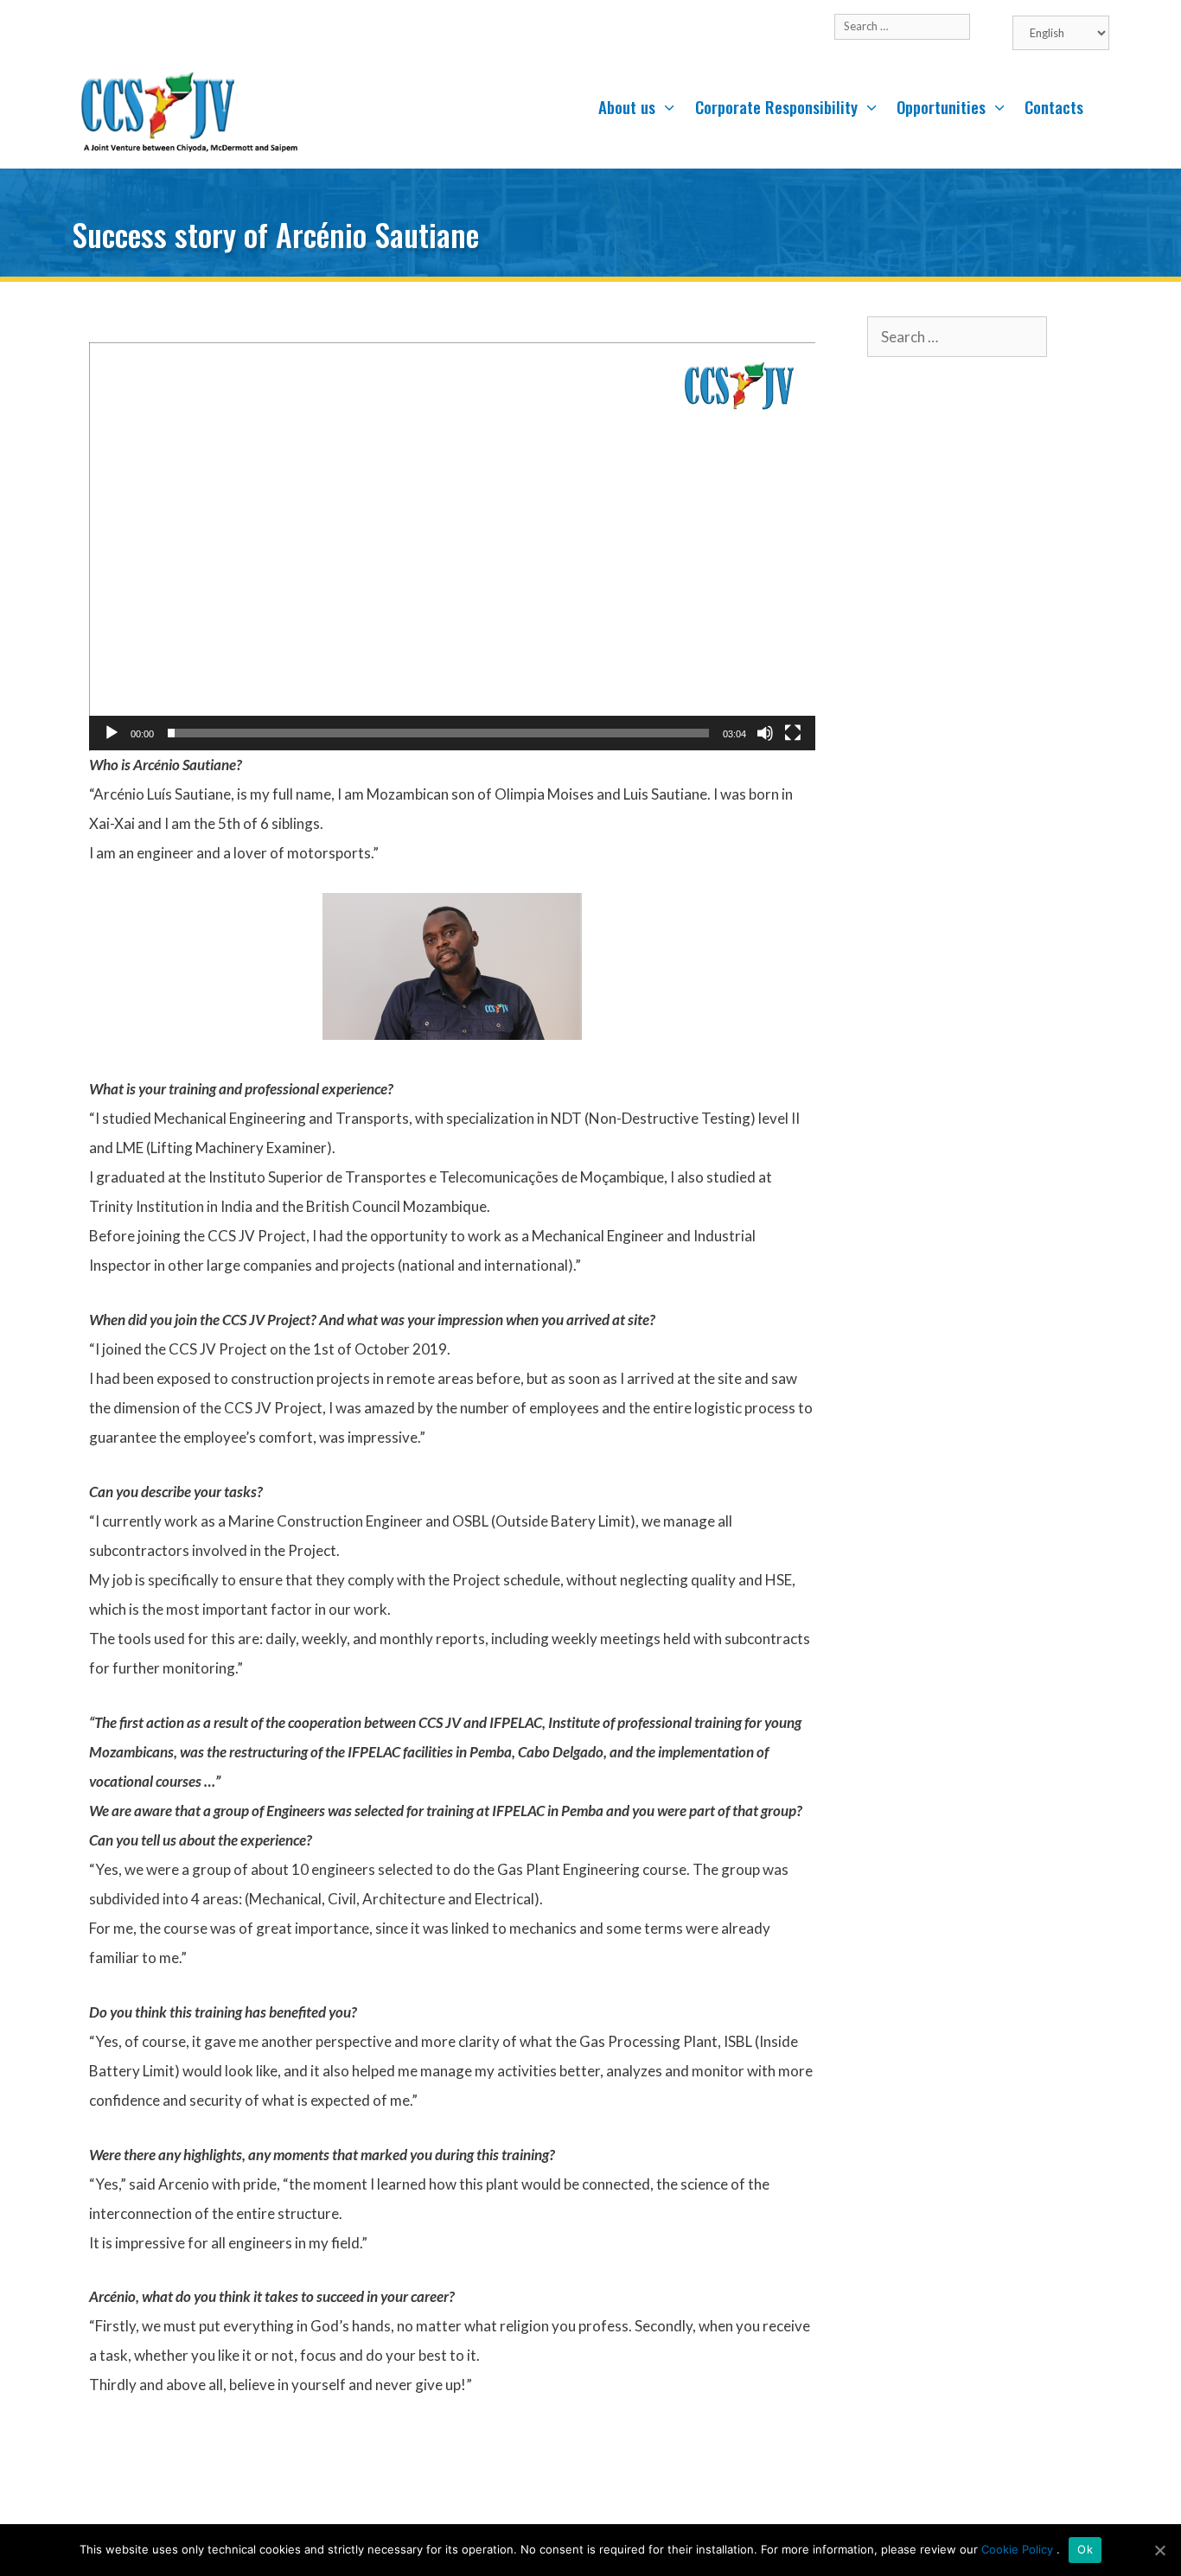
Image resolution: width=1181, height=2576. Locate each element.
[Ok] (1159, 2550)
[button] (452, 546)
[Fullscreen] (793, 733)
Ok (1085, 2549)
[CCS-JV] (188, 112)
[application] (452, 547)
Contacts (1054, 106)
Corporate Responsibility (776, 106)
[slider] (438, 733)
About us (627, 106)
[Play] (112, 733)
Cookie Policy (1019, 2549)
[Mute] (765, 733)
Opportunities (941, 106)
